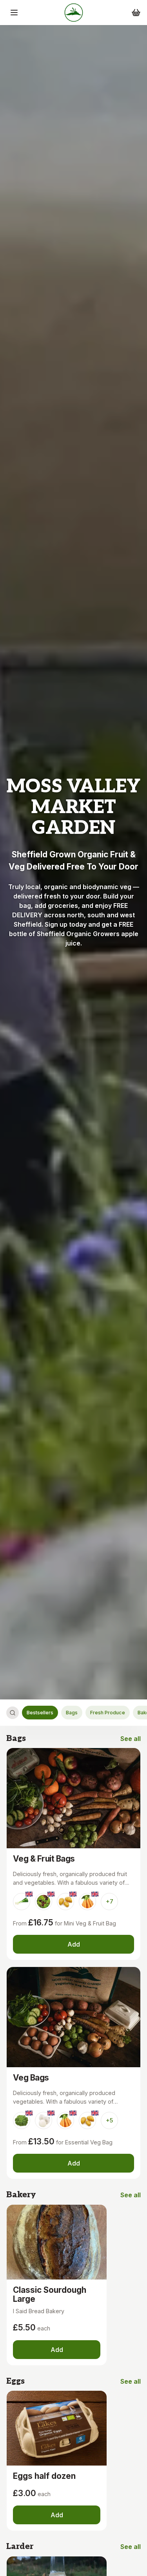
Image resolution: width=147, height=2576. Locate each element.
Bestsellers (40, 1713)
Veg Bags (31, 2078)
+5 (109, 2120)
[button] (14, 13)
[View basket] (136, 13)
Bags (72, 1713)
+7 (110, 1901)
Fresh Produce (108, 1713)
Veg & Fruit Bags (44, 1859)
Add (74, 1944)
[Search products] (13, 1713)
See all (131, 1739)
